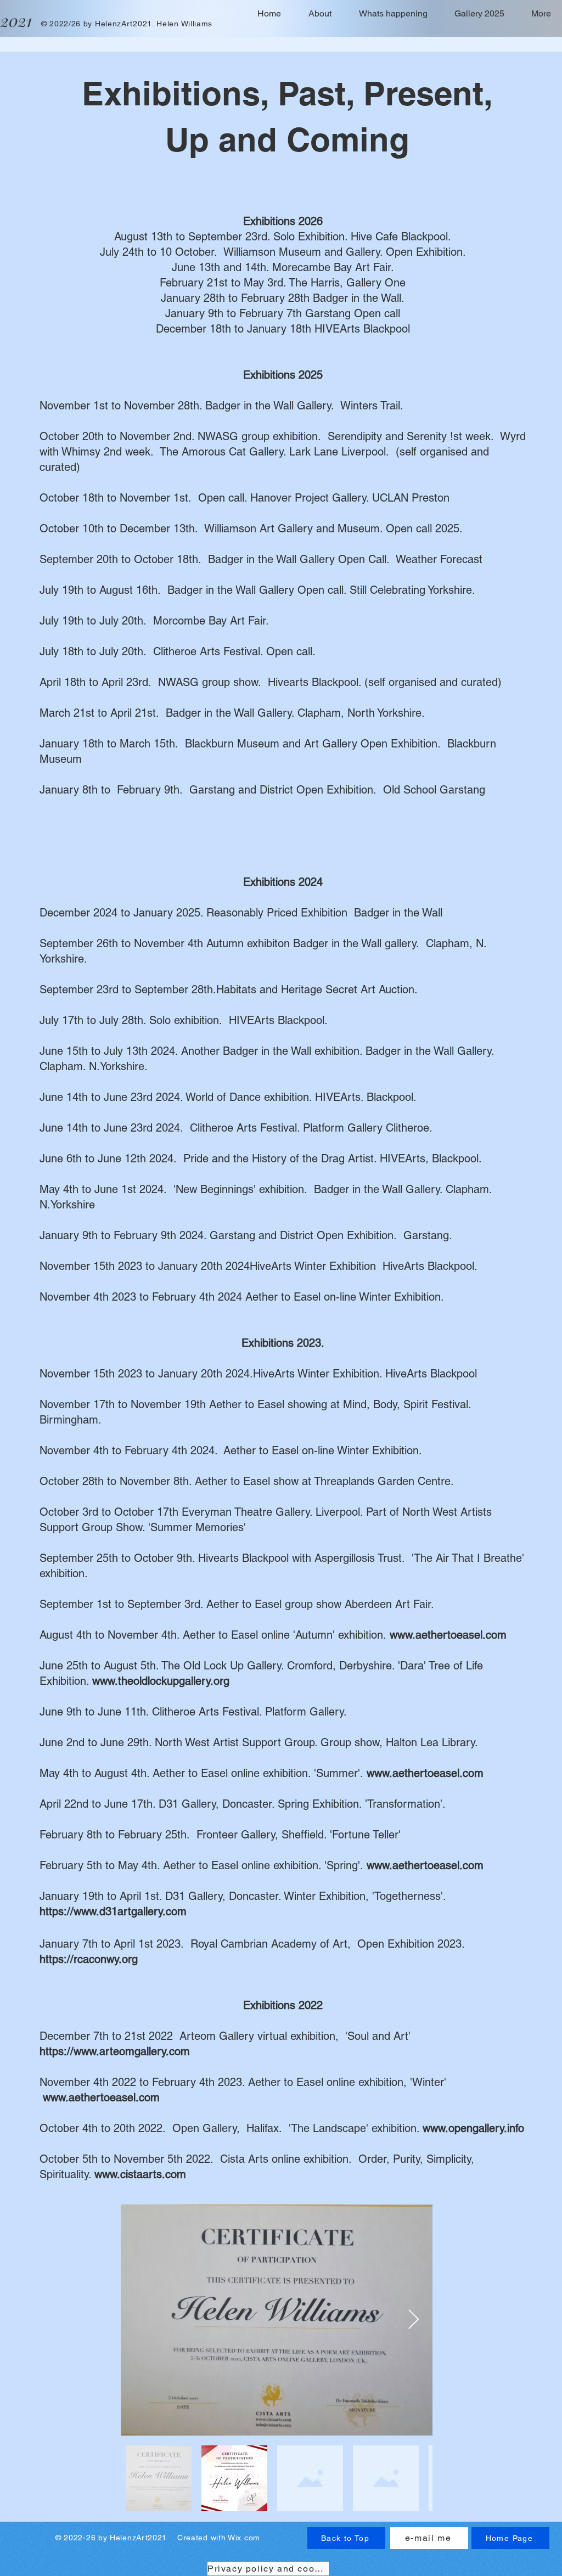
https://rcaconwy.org (89, 1959)
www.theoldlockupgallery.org (161, 1681)
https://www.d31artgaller (99, 1911)
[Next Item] (414, 2320)
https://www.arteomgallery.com (115, 2051)
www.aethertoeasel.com (448, 1635)
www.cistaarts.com (140, 2174)
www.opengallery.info (473, 2128)
